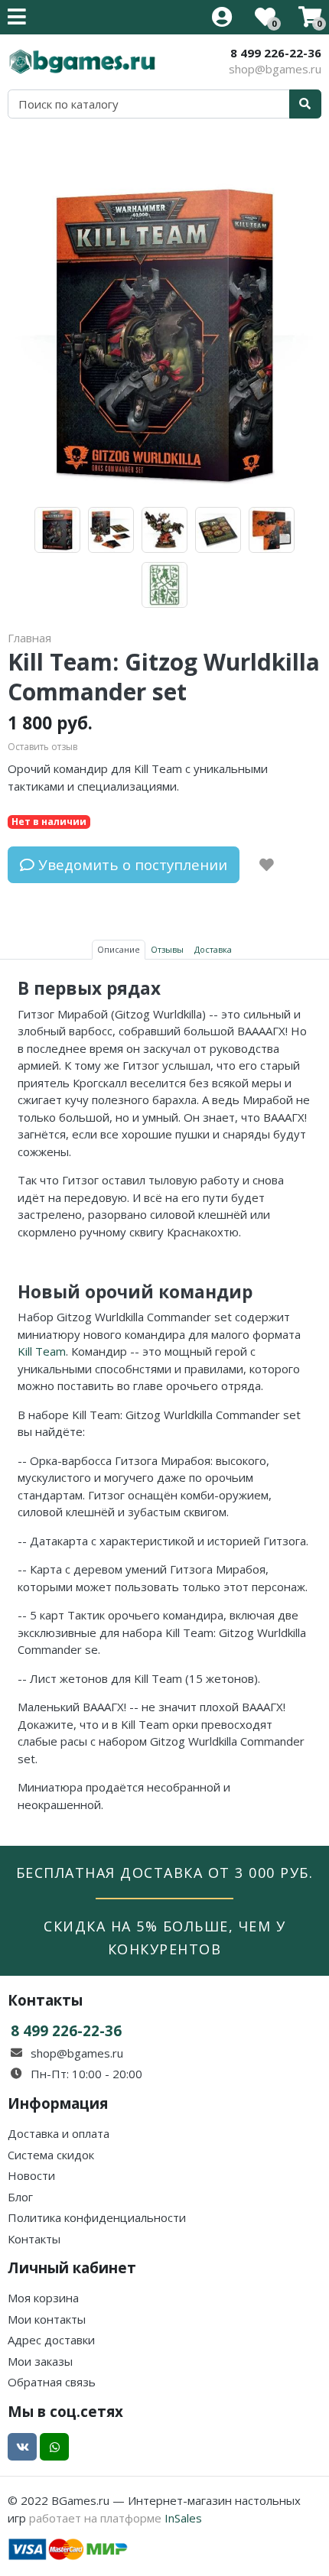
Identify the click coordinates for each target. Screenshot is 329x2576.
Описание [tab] (119, 949)
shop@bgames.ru (275, 69)
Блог (20, 2197)
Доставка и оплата (59, 2133)
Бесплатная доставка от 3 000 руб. (165, 1873)
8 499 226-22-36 (276, 53)
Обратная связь (52, 2382)
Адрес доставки (51, 2340)
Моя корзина (43, 2298)
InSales (183, 2518)
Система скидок (51, 2155)
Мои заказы (40, 2361)
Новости (31, 2175)
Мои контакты (47, 2319)
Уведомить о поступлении (131, 864)
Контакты (34, 2239)
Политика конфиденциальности (97, 2217)
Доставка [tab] (213, 949)
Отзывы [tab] (167, 949)
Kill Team (42, 1351)
